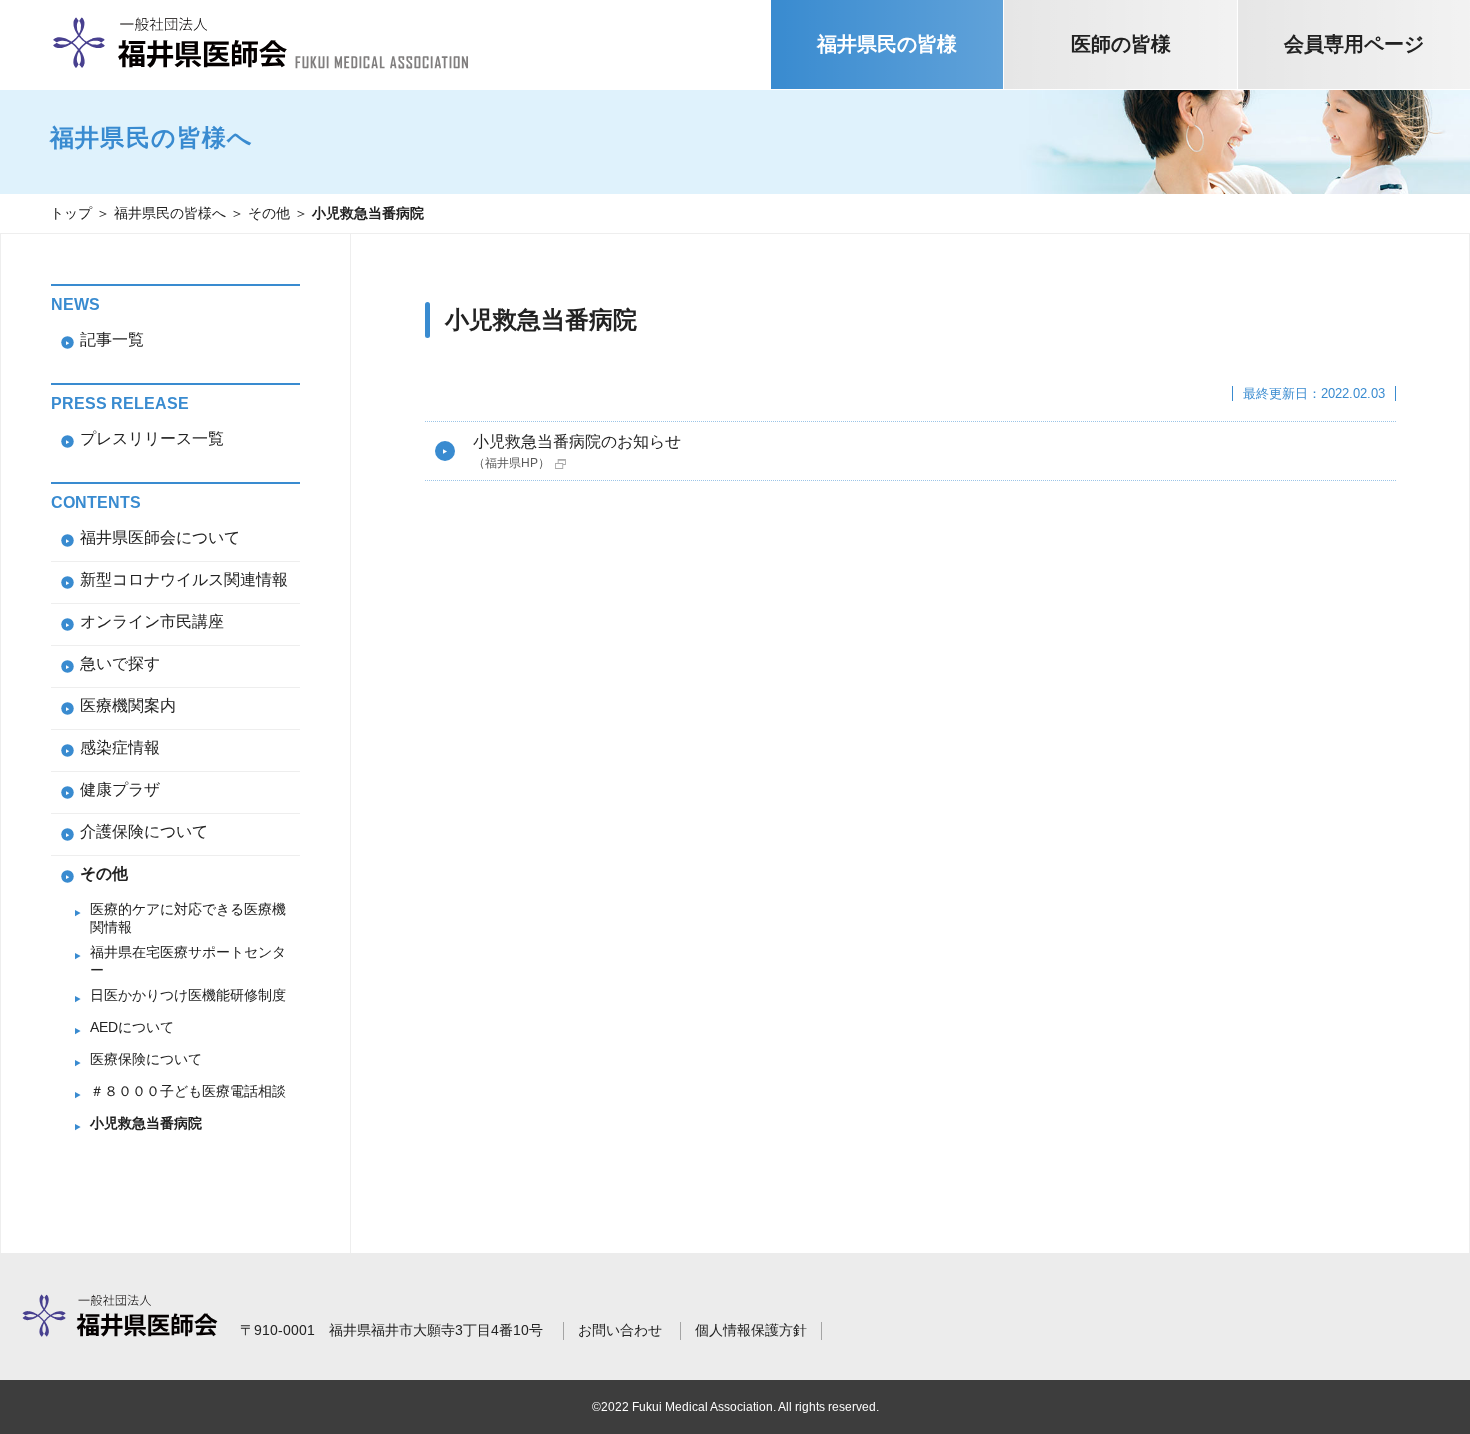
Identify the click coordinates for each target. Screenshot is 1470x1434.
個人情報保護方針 (751, 1330)
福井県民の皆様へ (170, 213)
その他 (269, 213)
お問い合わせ (620, 1330)
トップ (71, 213)
